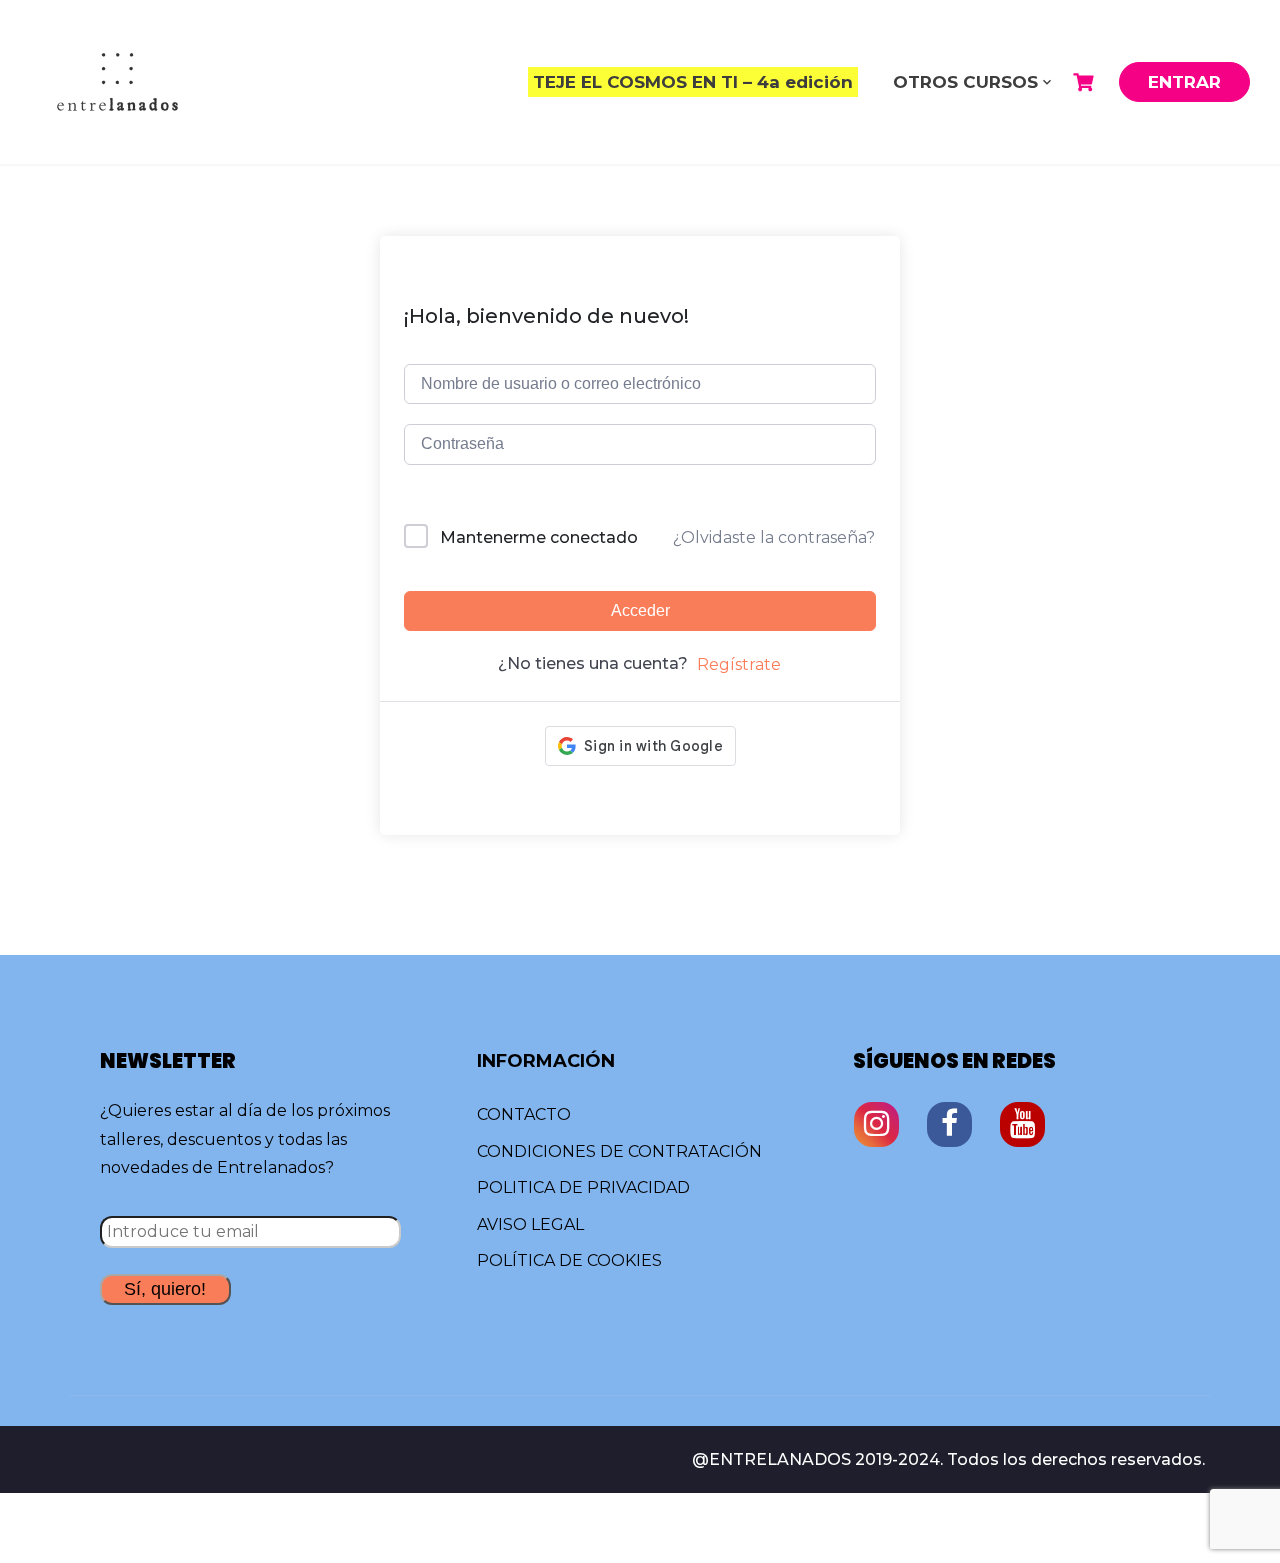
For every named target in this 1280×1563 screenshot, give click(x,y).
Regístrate (739, 664)
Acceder (640, 610)
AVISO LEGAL (530, 1224)
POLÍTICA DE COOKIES (569, 1260)
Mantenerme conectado (539, 537)
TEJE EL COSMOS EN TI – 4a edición (693, 82)
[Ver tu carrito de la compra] (1086, 82)
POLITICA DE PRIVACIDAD (583, 1187)
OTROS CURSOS (965, 82)
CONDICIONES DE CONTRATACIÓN (619, 1151)
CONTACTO (524, 1114)
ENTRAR (1184, 82)
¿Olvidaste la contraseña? (774, 537)
